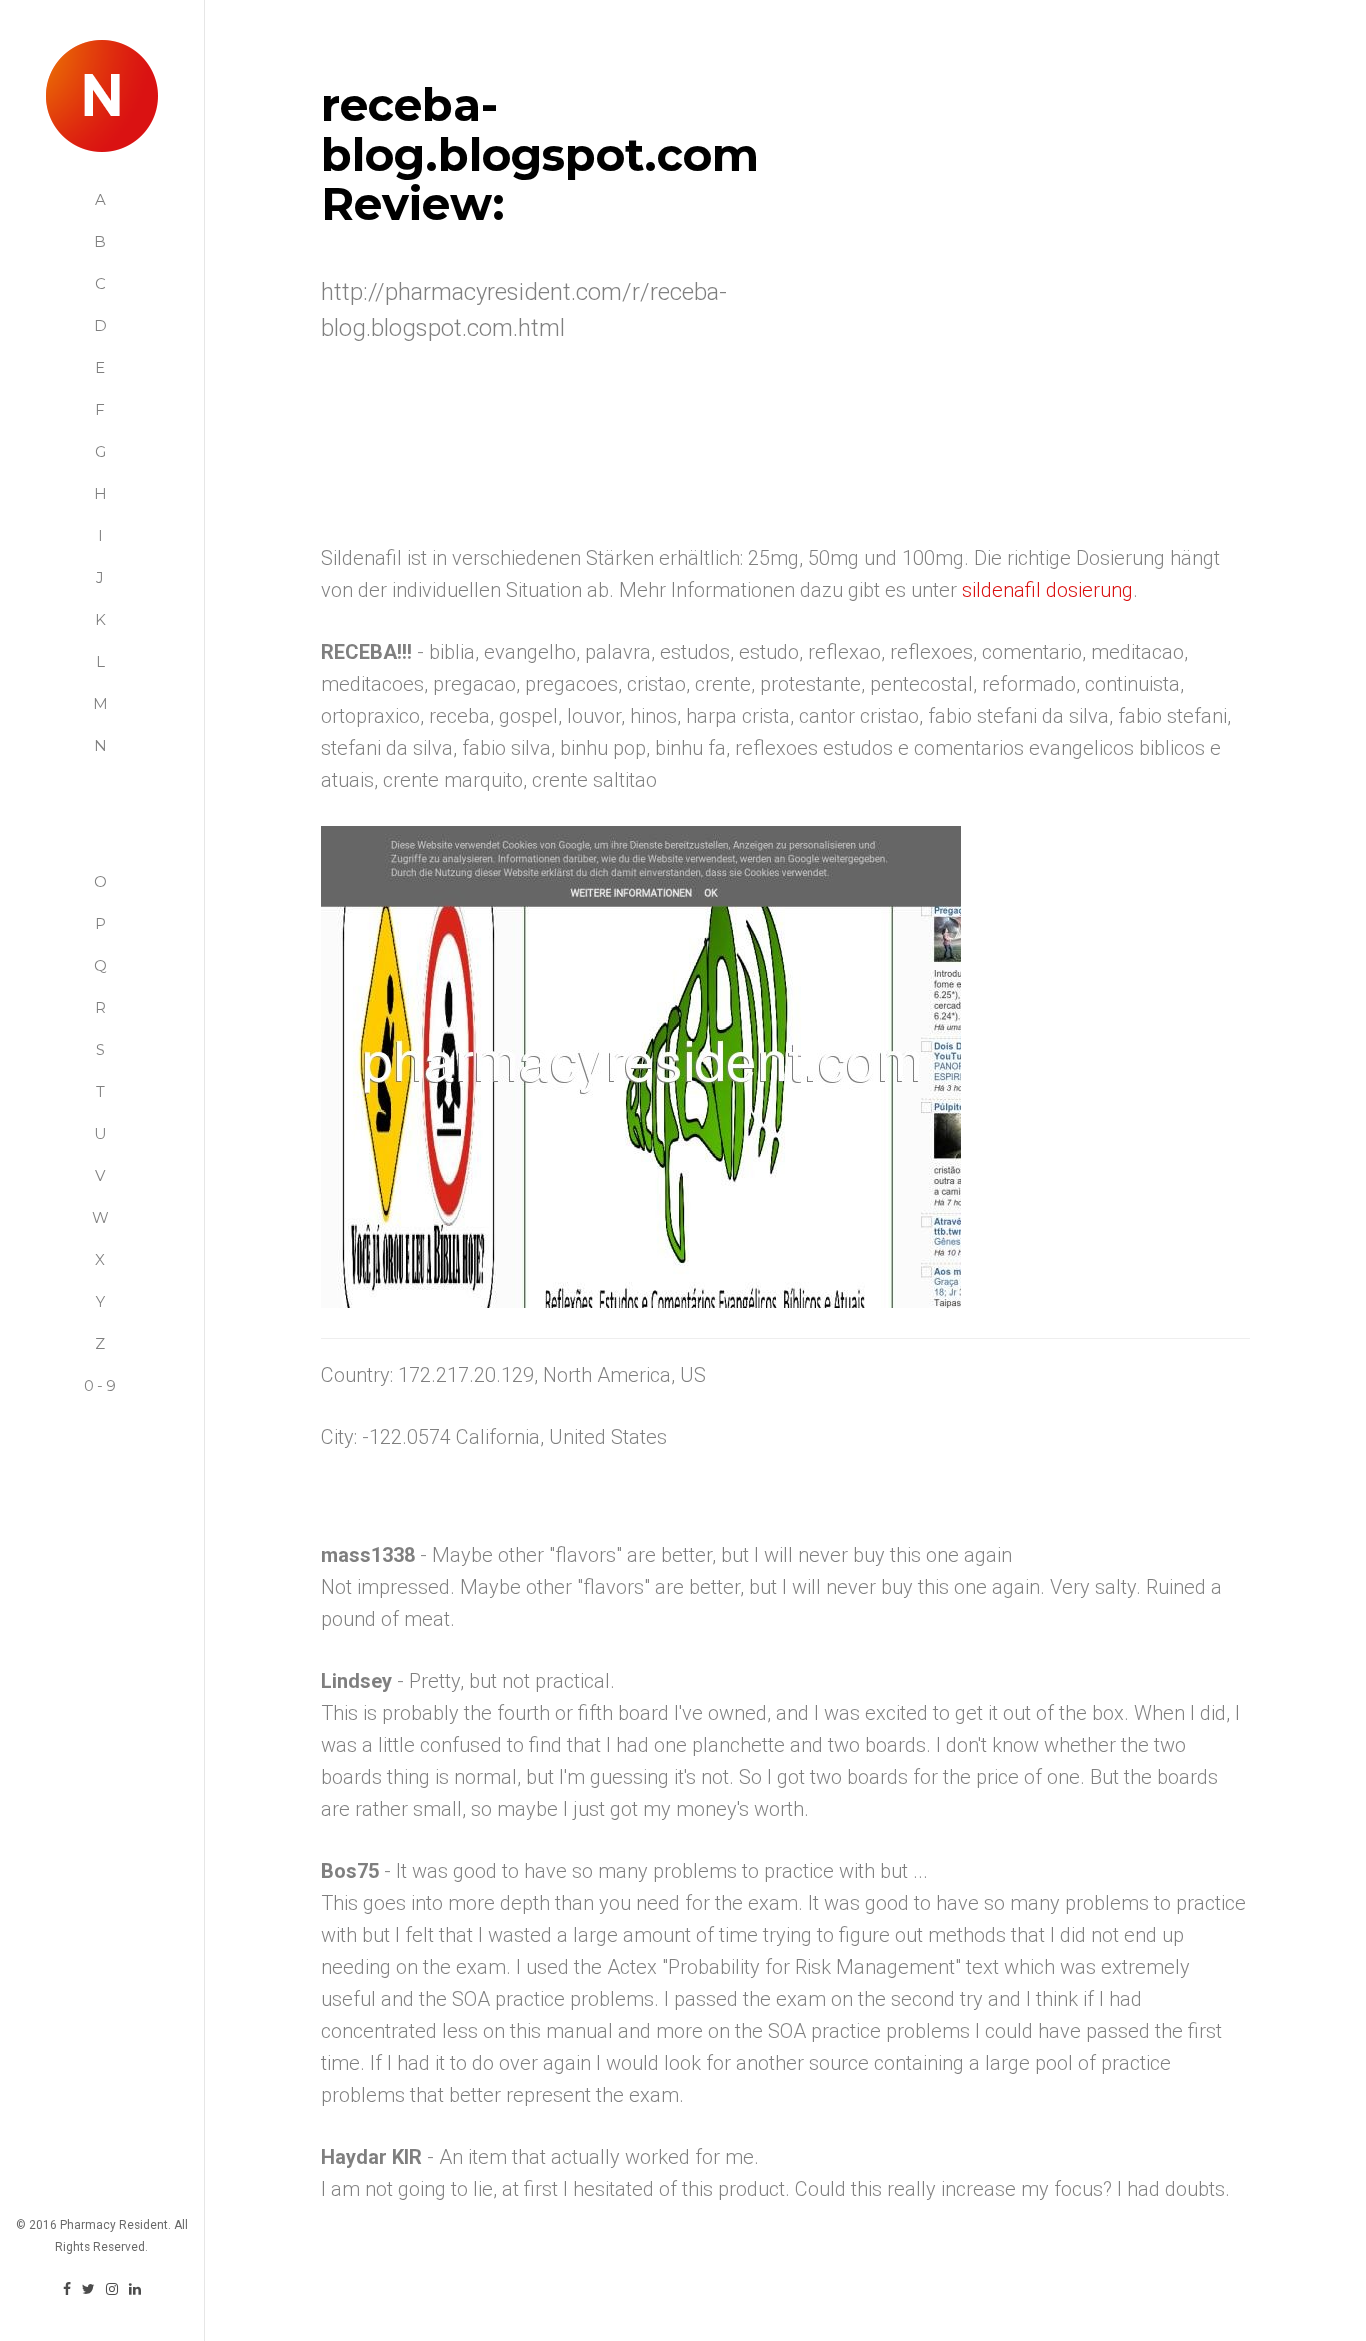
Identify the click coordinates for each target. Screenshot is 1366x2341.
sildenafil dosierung (1047, 590)
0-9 (101, 1385)
